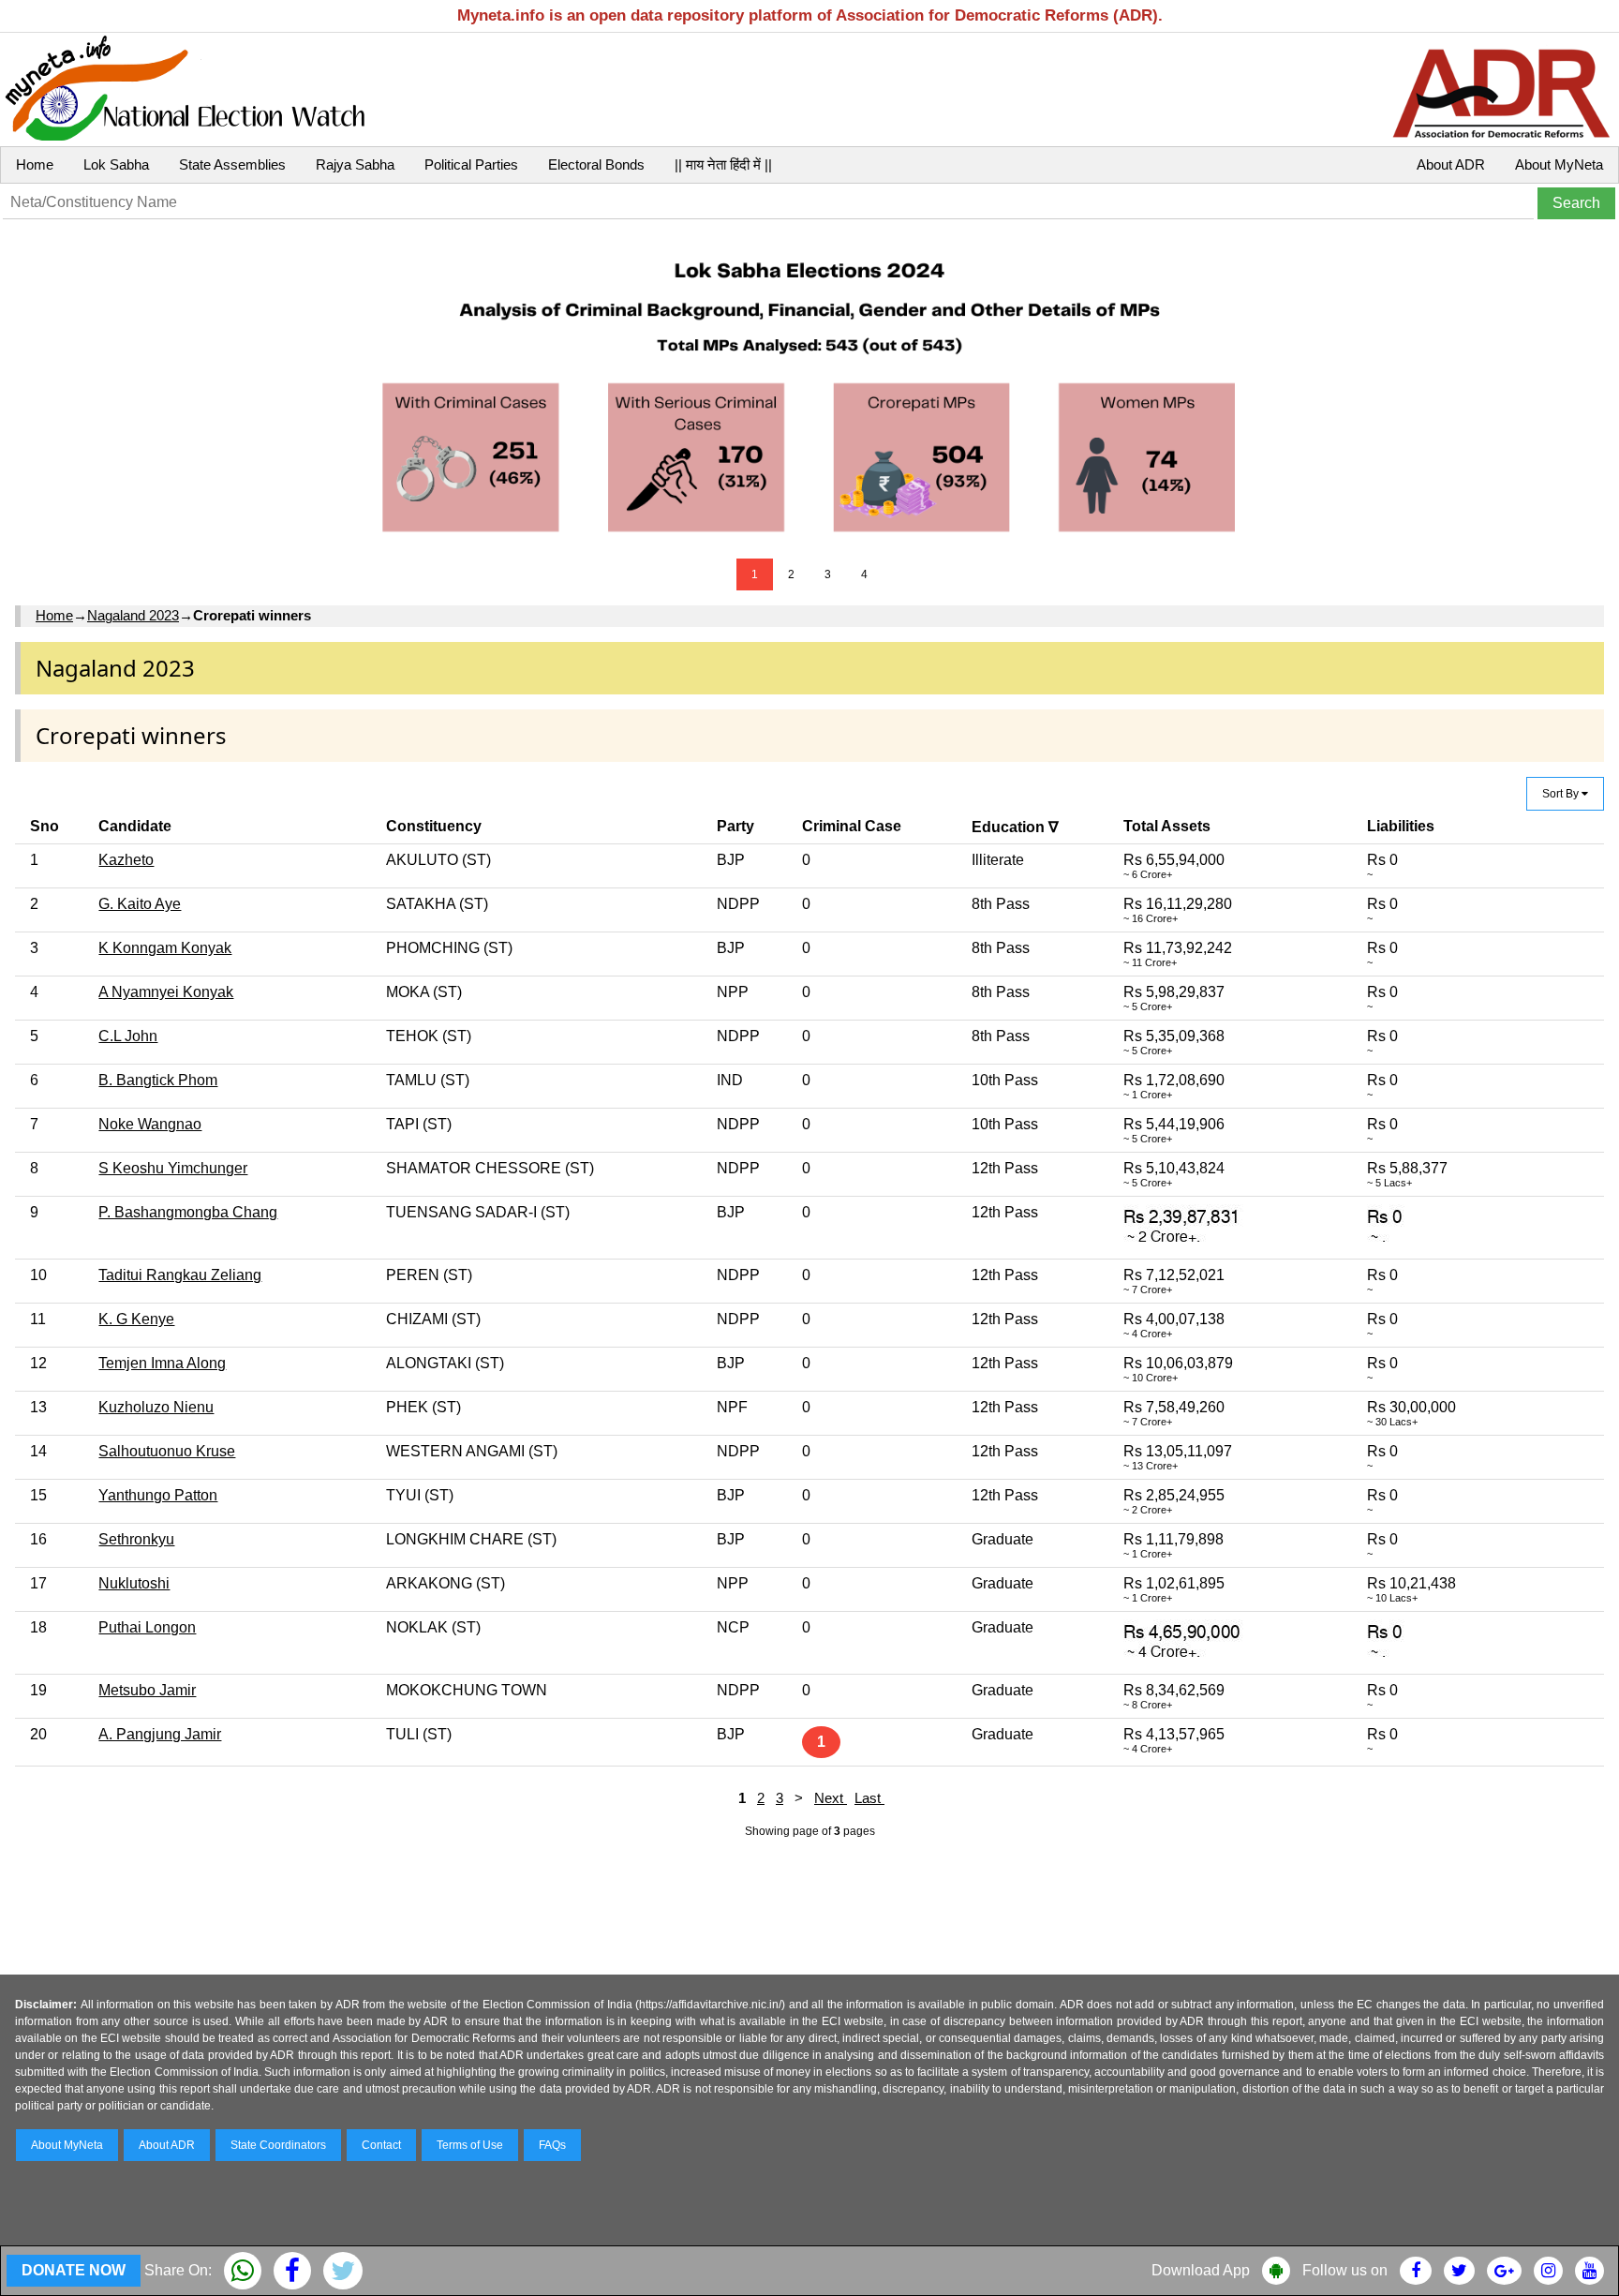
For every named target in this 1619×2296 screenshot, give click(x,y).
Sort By (1562, 794)
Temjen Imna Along (162, 1363)
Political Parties (471, 164)
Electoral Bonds (596, 164)
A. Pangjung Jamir (160, 1734)
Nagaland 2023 (133, 615)
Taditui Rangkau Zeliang (180, 1275)
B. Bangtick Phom (158, 1080)
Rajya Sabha (355, 164)
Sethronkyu (136, 1539)
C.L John (128, 1036)
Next (831, 1798)
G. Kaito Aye (140, 904)
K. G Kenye (136, 1319)
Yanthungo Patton (158, 1495)
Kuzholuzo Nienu (156, 1407)
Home (35, 164)
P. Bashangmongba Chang (188, 1212)
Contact (381, 2145)
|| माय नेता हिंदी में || (723, 164)
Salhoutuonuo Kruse (167, 1451)
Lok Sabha (116, 164)
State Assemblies (232, 164)
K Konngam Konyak (165, 948)
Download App (1201, 2270)
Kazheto (126, 860)
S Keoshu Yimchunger (173, 1168)
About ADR (1451, 164)
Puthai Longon (147, 1627)
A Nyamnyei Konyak (166, 992)
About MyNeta (1559, 164)
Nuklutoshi (134, 1583)
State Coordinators (278, 2145)
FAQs (552, 2145)
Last (869, 1798)
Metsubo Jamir (147, 1690)
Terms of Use (470, 2145)
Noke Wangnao (150, 1124)
